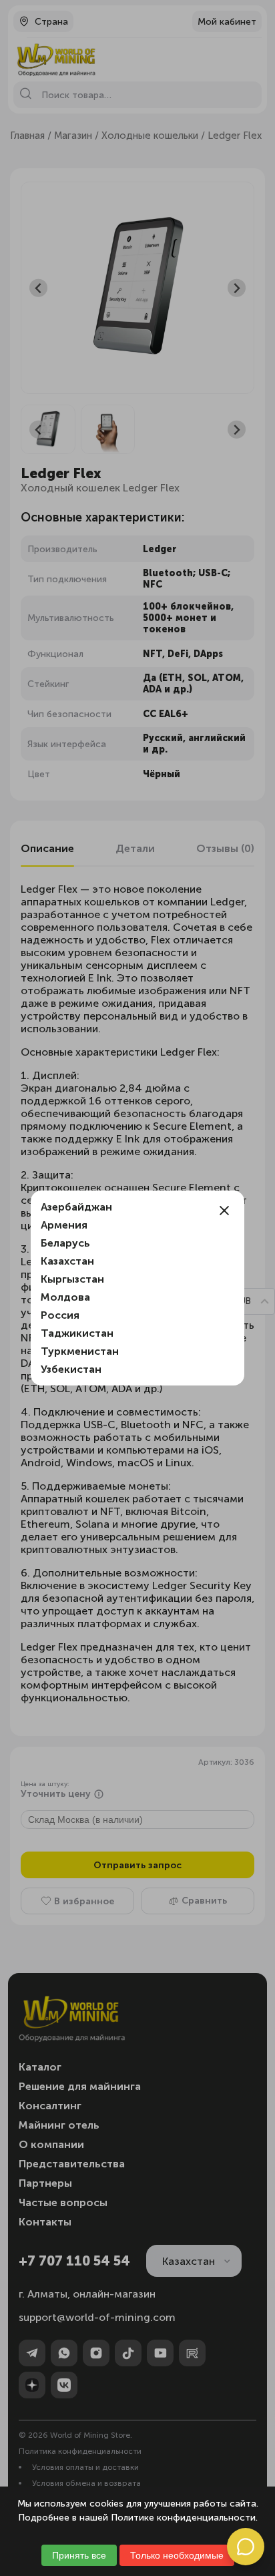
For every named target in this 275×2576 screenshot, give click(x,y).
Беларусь (65, 1243)
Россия (60, 1315)
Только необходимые (177, 2555)
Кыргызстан (72, 1279)
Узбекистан (71, 1369)
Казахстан (67, 1261)
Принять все (79, 2555)
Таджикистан (77, 1333)
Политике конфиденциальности (183, 2518)
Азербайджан (76, 1207)
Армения (64, 1225)
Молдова (65, 1297)
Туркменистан (80, 1351)
